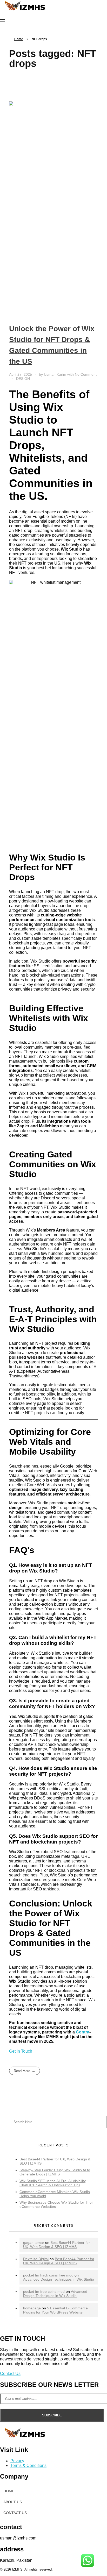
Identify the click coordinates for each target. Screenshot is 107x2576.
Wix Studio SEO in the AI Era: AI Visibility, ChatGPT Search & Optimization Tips (53, 2183)
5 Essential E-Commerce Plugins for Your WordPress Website (55, 2310)
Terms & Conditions (28, 2465)
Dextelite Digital (36, 2259)
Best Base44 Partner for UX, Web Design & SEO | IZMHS (56, 2245)
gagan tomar (34, 2243)
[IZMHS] (26, 7)
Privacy (17, 2461)
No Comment (86, 374)
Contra (83, 2032)
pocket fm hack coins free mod (48, 2275)
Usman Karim (56, 374)
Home (19, 39)
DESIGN (23, 379)
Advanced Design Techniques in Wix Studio (59, 2279)
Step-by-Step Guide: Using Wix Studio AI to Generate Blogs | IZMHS (55, 2172)
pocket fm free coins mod (44, 2292)
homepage (32, 2308)
